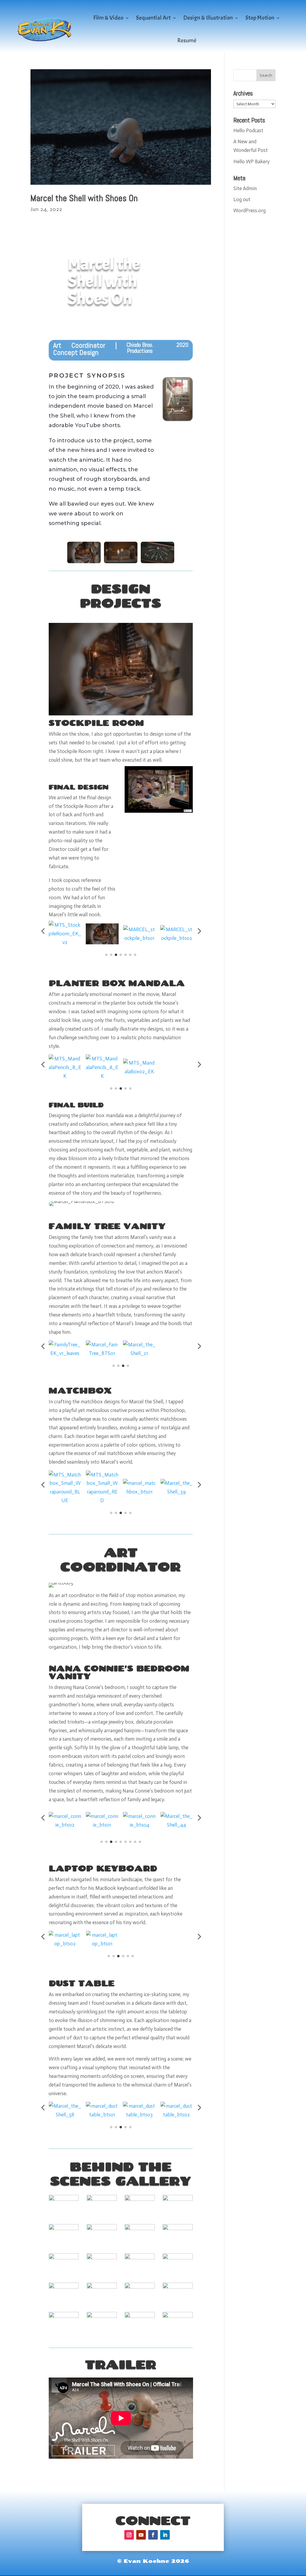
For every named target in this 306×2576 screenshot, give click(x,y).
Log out (242, 199)
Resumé (187, 40)
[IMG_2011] (178, 2246)
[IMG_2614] (64, 2333)
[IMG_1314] (140, 2216)
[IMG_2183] (140, 2275)
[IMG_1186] (64, 2216)
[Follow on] (177, 2535)
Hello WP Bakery (251, 161)
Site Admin (245, 188)
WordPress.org (250, 210)
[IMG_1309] (102, 2216)
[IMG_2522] (140, 2304)
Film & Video (108, 18)
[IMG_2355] (64, 2304)
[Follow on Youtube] (141, 2535)
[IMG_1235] (178, 2216)
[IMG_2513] (102, 2275)
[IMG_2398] (102, 2304)
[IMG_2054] (140, 2246)
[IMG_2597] (178, 2275)
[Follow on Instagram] (129, 2535)
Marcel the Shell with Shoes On (84, 198)
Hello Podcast (248, 130)
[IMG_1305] (64, 2246)
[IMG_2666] (178, 2333)
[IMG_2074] (64, 2275)
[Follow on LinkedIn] (165, 2535)
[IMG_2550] (178, 2304)
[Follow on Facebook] (153, 2535)
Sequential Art (153, 18)
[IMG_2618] (140, 2333)
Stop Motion (260, 18)
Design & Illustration (208, 18)
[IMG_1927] (102, 2246)
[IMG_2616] (102, 2333)
